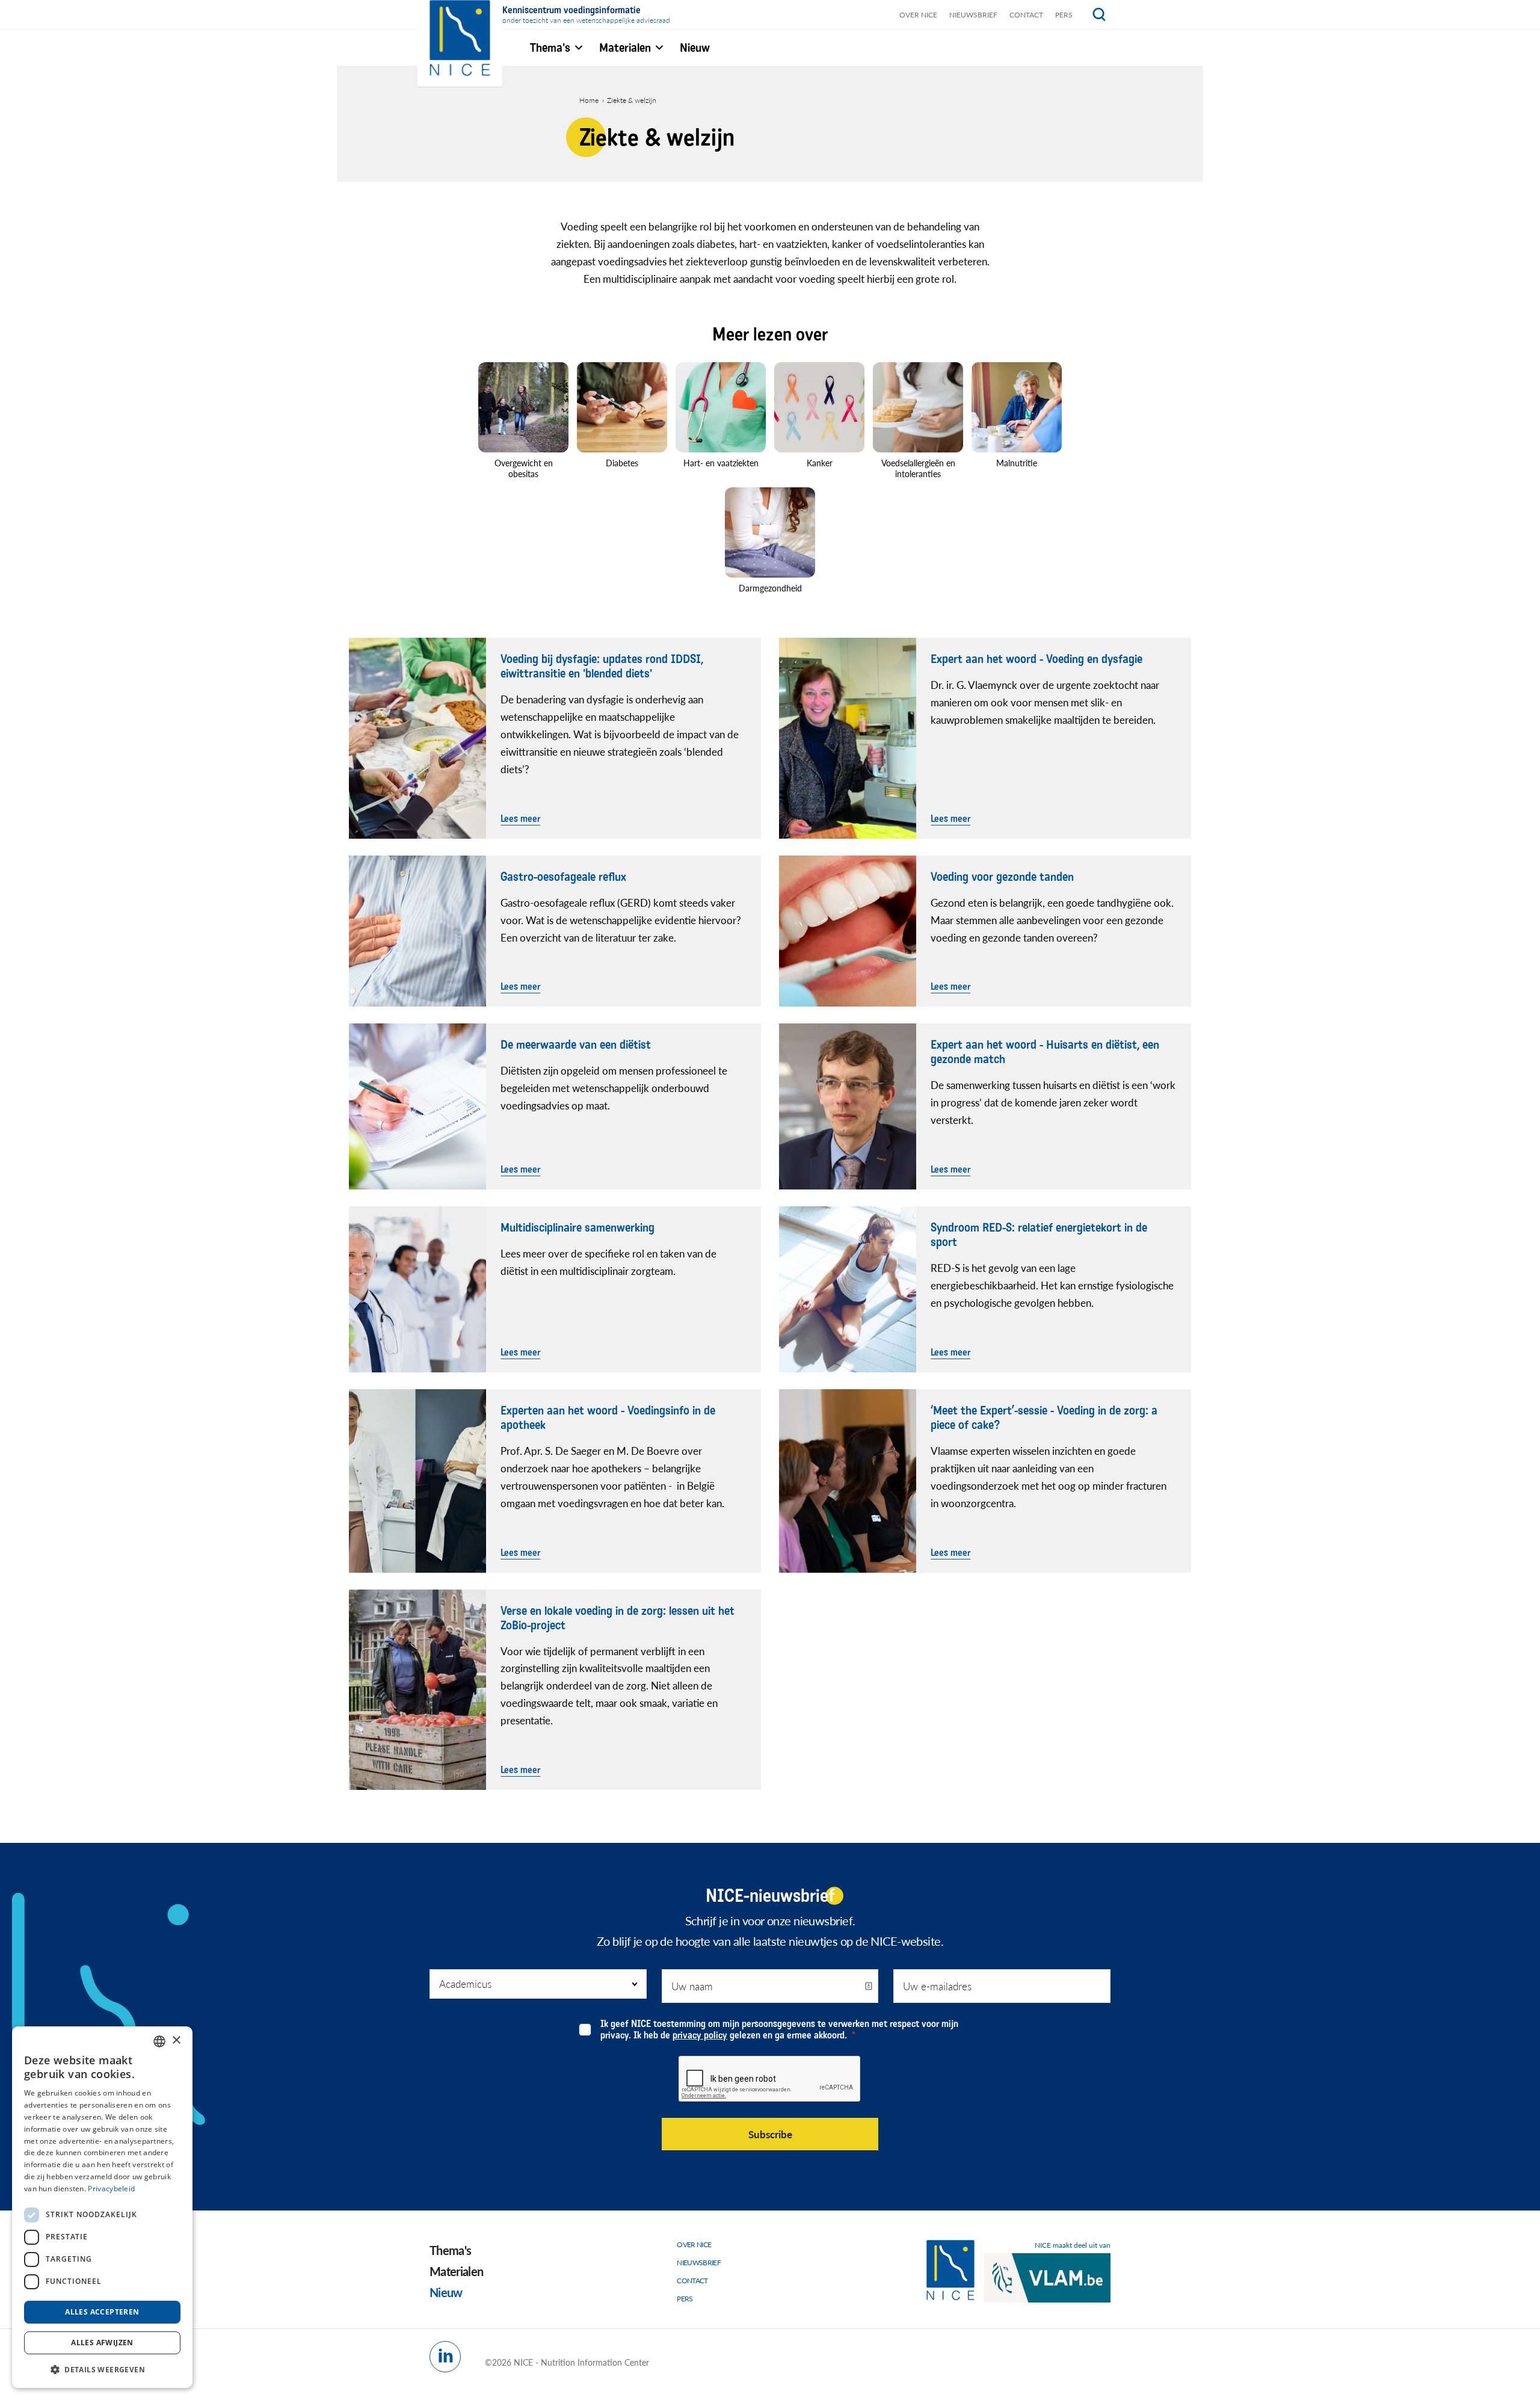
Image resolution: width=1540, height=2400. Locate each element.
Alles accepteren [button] (102, 2312)
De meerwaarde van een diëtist (576, 1045)
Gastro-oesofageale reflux (563, 877)
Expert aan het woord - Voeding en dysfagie (1036, 659)
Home (589, 100)
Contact (1026, 15)
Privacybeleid (111, 2189)
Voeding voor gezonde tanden (1002, 877)
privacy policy (700, 2035)
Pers (1064, 15)
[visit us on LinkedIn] (445, 2357)
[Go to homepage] (950, 2270)
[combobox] (159, 2041)
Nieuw (446, 2292)
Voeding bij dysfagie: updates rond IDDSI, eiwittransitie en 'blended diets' (602, 667)
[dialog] (102, 2207)
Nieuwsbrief (973, 15)
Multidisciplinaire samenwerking (577, 1228)
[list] (770, 482)
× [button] (176, 2041)
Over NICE (918, 15)
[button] (102, 2369)
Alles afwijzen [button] (102, 2343)
